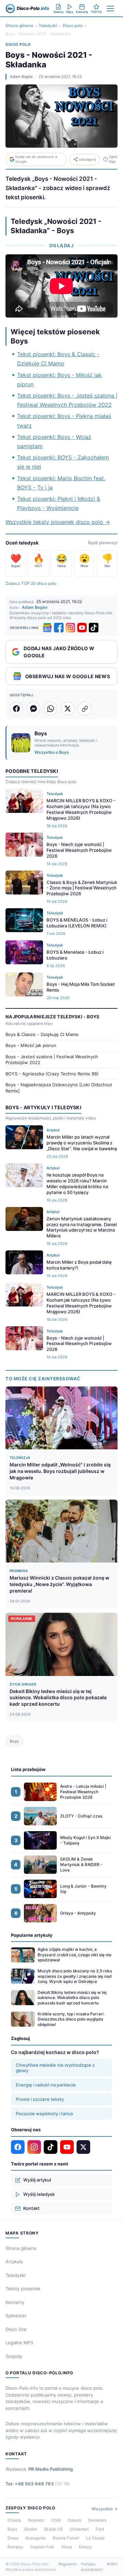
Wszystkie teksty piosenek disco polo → (58, 522)
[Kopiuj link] (85, 709)
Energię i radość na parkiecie (46, 2085)
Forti (100, 2529)
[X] (83, 2147)
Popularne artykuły (32, 1935)
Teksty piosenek (23, 2289)
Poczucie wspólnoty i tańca (44, 2114)
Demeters (97, 2520)
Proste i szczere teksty (40, 2099)
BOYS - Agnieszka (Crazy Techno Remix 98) (52, 1074)
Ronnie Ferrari (66, 2538)
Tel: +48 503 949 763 (38, 2484)
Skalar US (53, 2529)
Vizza (67, 2547)
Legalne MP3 (19, 2343)
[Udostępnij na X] (68, 709)
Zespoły (14, 2356)
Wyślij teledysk (39, 2194)
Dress (13, 2538)
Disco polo (73, 25)
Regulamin (68, 2564)
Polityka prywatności (92, 2567)
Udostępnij (87, 159)
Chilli (56, 2520)
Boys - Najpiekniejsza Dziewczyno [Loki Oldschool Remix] (59, 1088)
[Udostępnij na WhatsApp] (51, 709)
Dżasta (14, 2520)
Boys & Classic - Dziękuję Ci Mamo (42, 1034)
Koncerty (15, 2302)
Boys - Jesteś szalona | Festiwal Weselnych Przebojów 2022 (52, 1060)
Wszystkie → (105, 2509)
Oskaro (74, 2520)
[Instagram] (70, 628)
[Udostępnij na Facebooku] (16, 709)
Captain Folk (42, 2547)
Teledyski (48, 25)
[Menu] (110, 9)
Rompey (15, 2547)
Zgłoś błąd (113, 159)
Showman (79, 2529)
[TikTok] (94, 628)
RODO (112, 2564)
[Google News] (47, 628)
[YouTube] (82, 628)
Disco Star (16, 2329)
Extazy (85, 2547)
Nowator (36, 2520)
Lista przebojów (28, 1769)
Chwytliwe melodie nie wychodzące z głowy (55, 2068)
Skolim (30, 2529)
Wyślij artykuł (37, 2180)
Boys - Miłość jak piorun (31, 1045)
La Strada (95, 2538)
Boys (14, 1741)
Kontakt (31, 2208)
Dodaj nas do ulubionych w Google (37, 159)
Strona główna (19, 25)
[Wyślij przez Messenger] (33, 709)
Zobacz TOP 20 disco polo (31, 583)
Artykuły (14, 2262)
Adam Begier (21, 77)
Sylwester (16, 2316)
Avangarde (36, 2538)
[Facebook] (59, 628)
